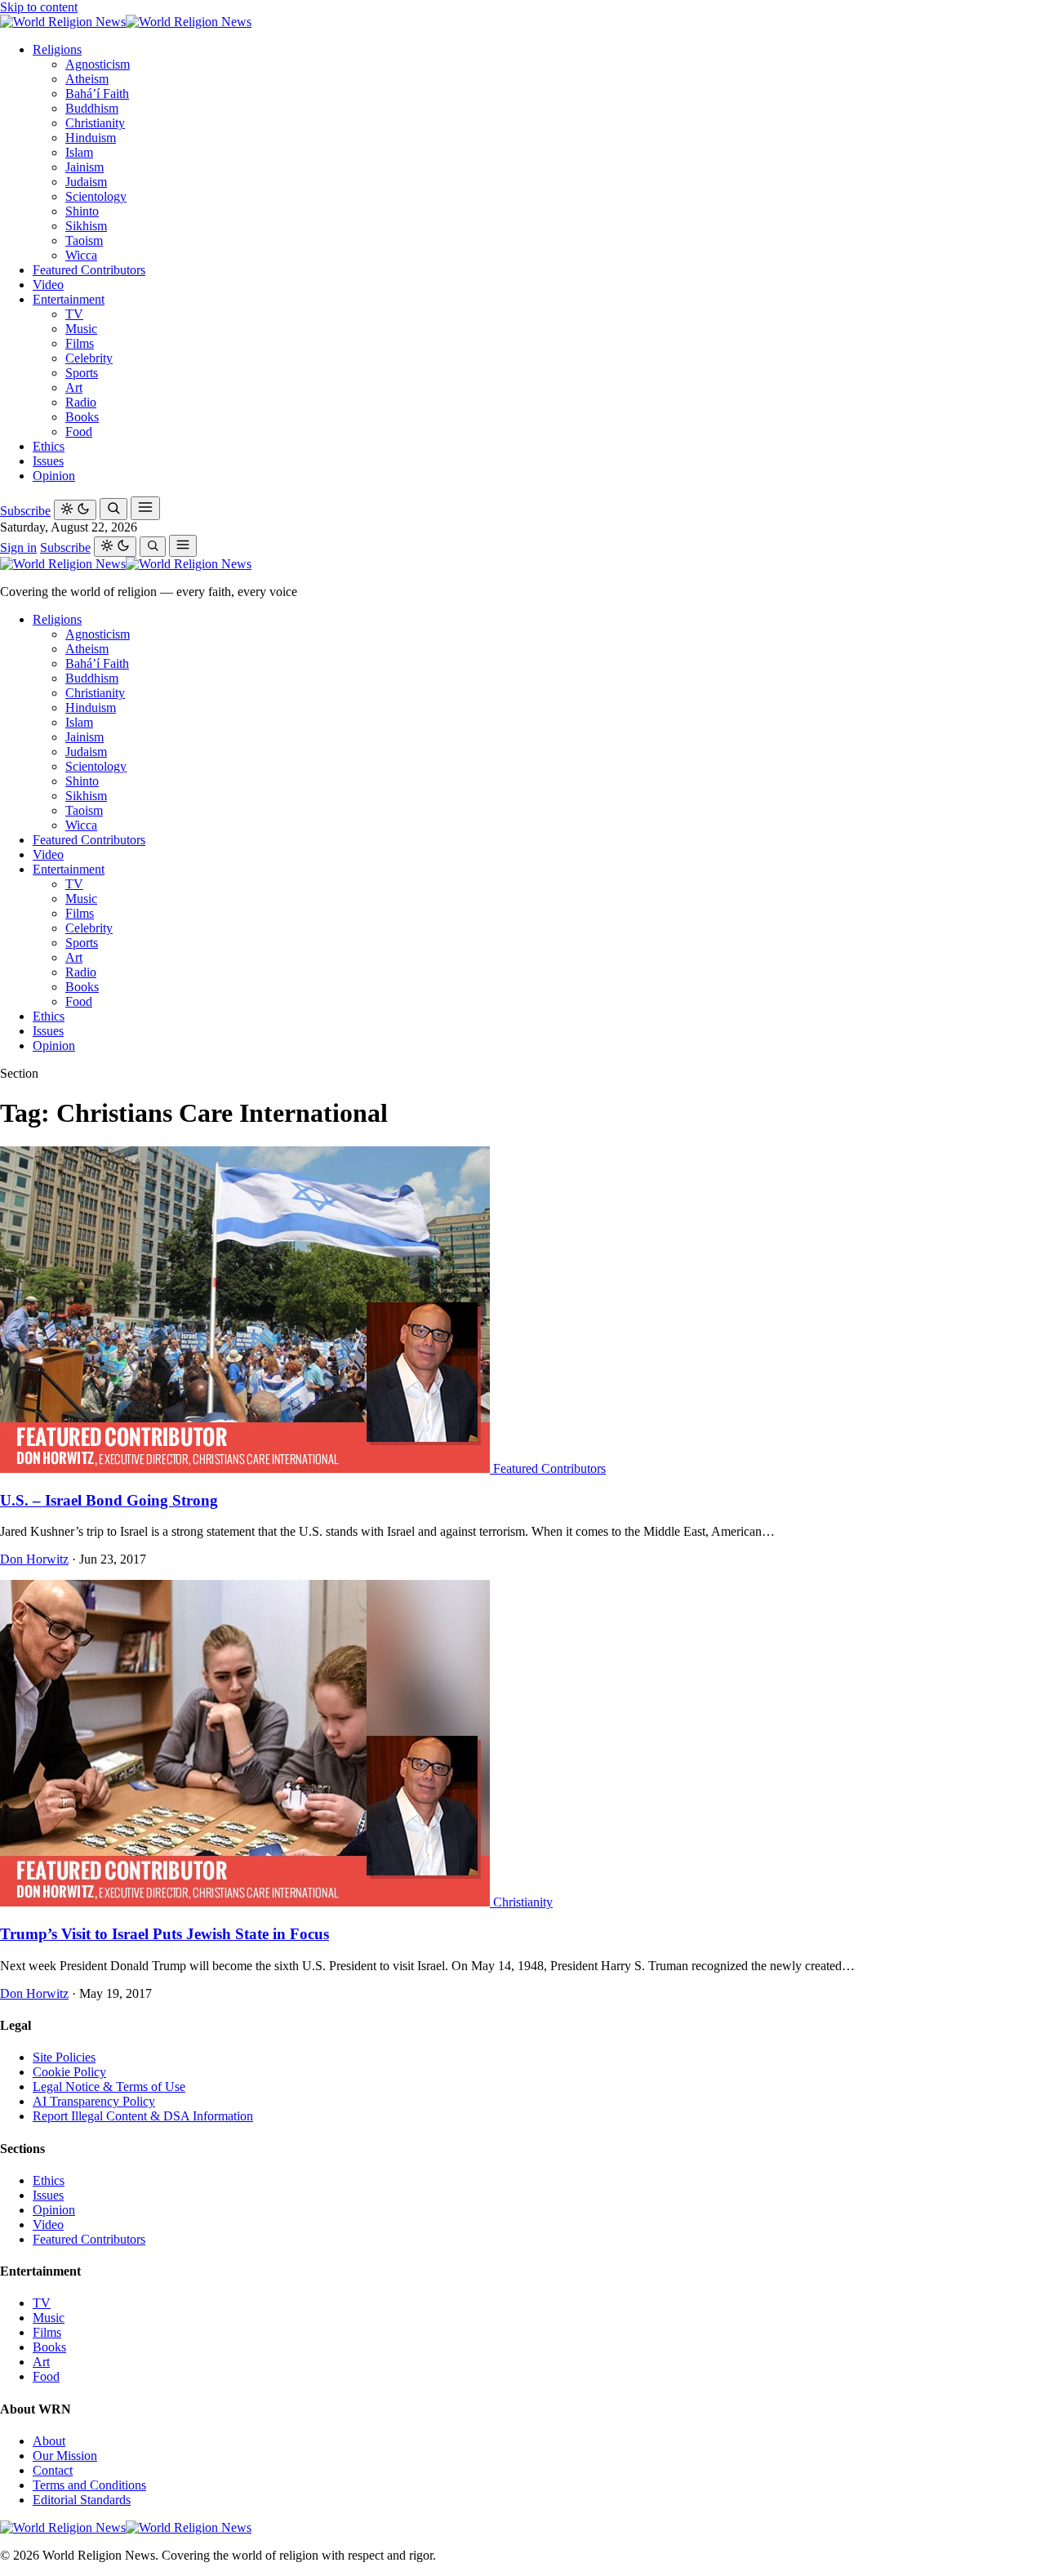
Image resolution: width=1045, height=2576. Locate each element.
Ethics (49, 446)
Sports (82, 373)
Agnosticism (98, 64)
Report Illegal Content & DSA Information (143, 2116)
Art (74, 387)
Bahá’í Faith (97, 93)
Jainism (84, 167)
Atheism (87, 79)
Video (48, 285)
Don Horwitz (34, 1559)
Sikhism (86, 226)
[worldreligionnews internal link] (126, 22)
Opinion (54, 476)
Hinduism (91, 138)
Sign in (18, 547)
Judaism (86, 182)
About (49, 2441)
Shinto (82, 211)
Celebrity (89, 358)
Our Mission (65, 2456)
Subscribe (25, 511)
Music (81, 329)
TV (74, 314)
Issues (48, 461)
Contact (53, 2470)
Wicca (81, 255)
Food (79, 432)
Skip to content (39, 7)
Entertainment (69, 299)
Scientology (96, 196)
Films (80, 343)
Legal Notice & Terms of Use (109, 2087)
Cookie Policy (69, 2072)
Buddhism (92, 108)
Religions (57, 49)
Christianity (95, 123)
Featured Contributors (89, 270)
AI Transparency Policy (94, 2101)
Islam (79, 152)
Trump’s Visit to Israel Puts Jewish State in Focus (165, 1934)
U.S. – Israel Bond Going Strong (109, 1500)
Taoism (84, 240)
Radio (81, 402)
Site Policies (64, 2057)
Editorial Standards (82, 2500)
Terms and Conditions (89, 2485)
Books (82, 417)
